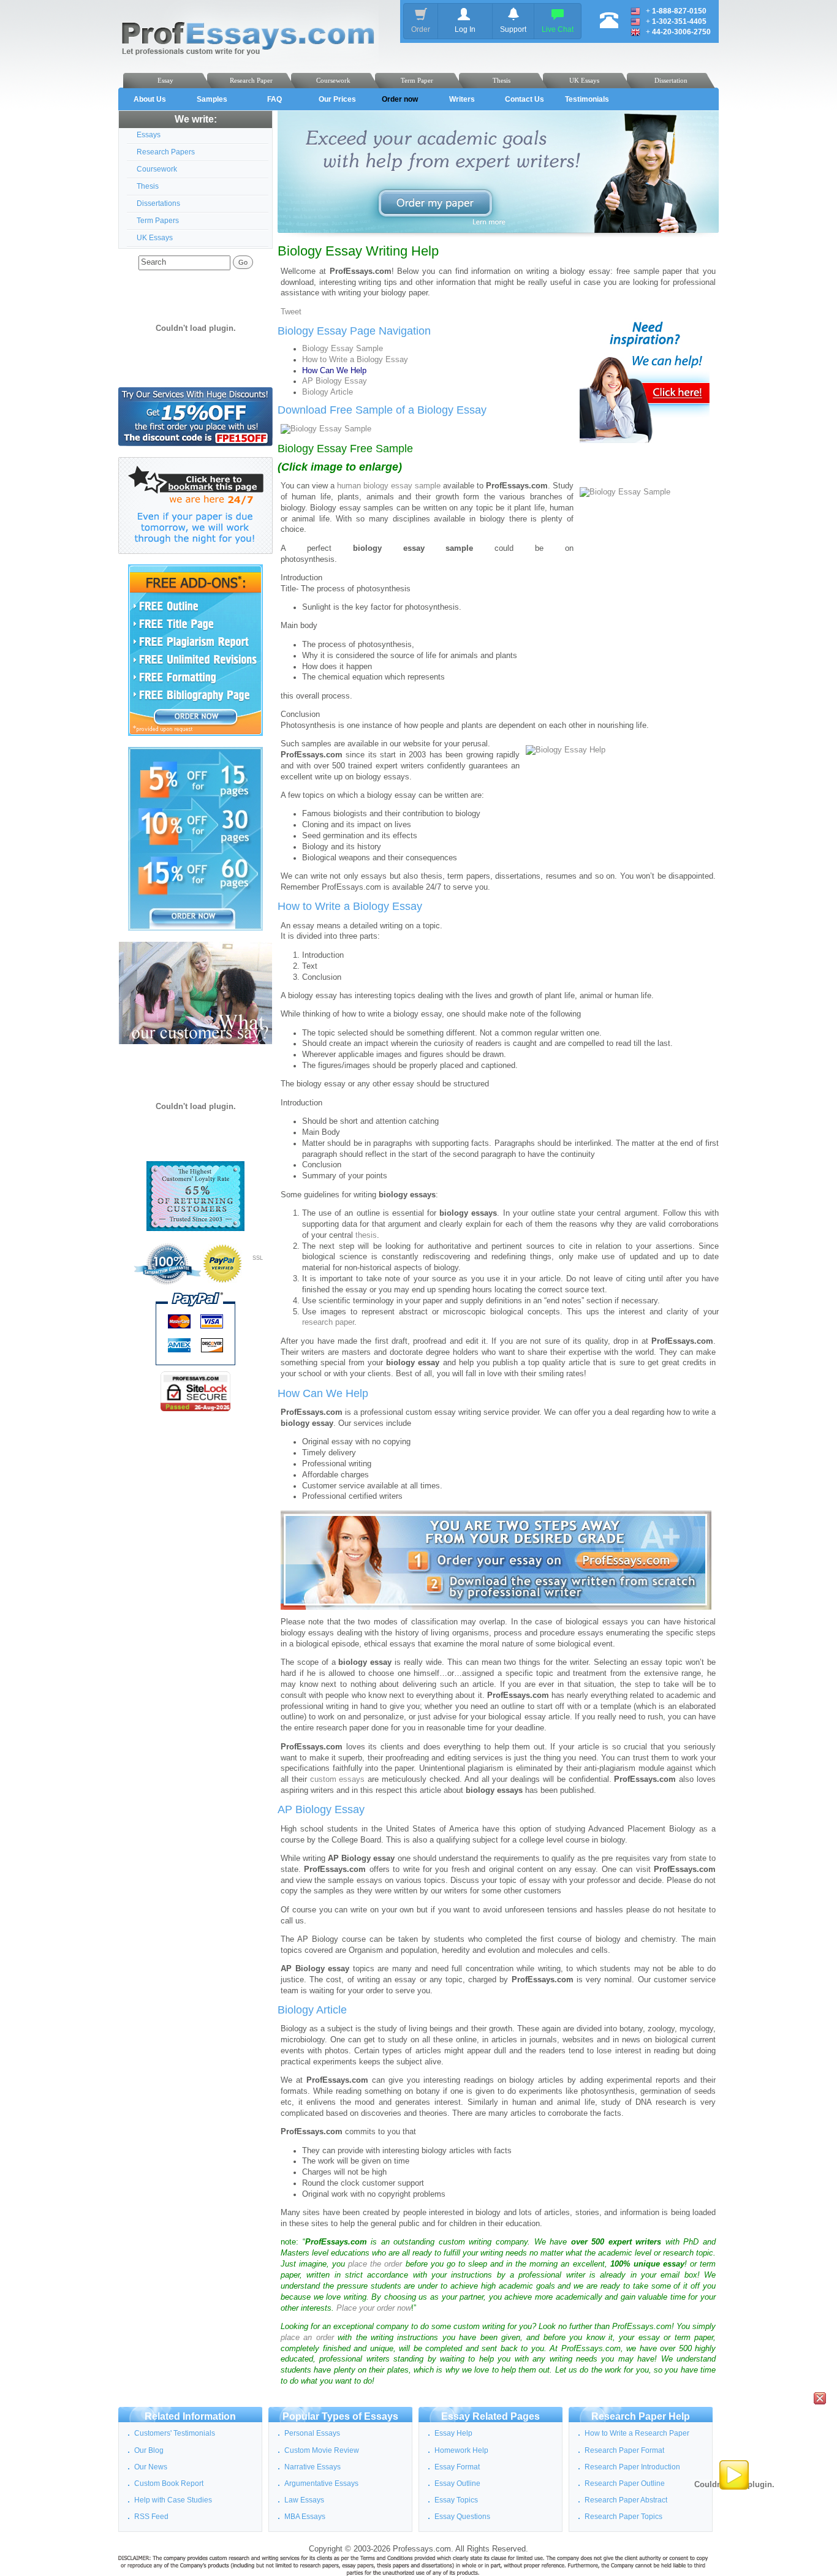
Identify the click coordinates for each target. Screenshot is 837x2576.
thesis (366, 1235)
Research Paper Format (624, 2450)
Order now (400, 99)
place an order (307, 2338)
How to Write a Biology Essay (355, 360)
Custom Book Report (169, 2483)
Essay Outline (457, 2483)
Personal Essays (312, 2433)
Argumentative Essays (321, 2483)
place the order (375, 2264)
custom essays (338, 1779)
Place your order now (374, 2308)
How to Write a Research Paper (637, 2433)
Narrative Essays (312, 2467)
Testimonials (587, 99)
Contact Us (525, 99)
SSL (258, 1258)
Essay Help (453, 2433)
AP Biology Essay (335, 381)
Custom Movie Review (322, 2450)
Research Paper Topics (623, 2517)
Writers (462, 99)
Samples (212, 99)
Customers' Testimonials (175, 2433)
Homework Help (461, 2450)
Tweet (291, 312)
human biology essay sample (389, 486)
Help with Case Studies (173, 2500)
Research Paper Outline (625, 2483)
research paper (328, 1322)
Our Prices (337, 99)
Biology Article (328, 392)
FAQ (275, 99)
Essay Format (457, 2467)
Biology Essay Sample (343, 349)
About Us (150, 99)
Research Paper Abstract (626, 2500)
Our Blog (149, 2450)
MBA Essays (305, 2517)
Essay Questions (462, 2517)
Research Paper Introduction (632, 2467)
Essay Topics (456, 2500)
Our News (151, 2467)
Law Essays (304, 2500)
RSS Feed (151, 2517)
